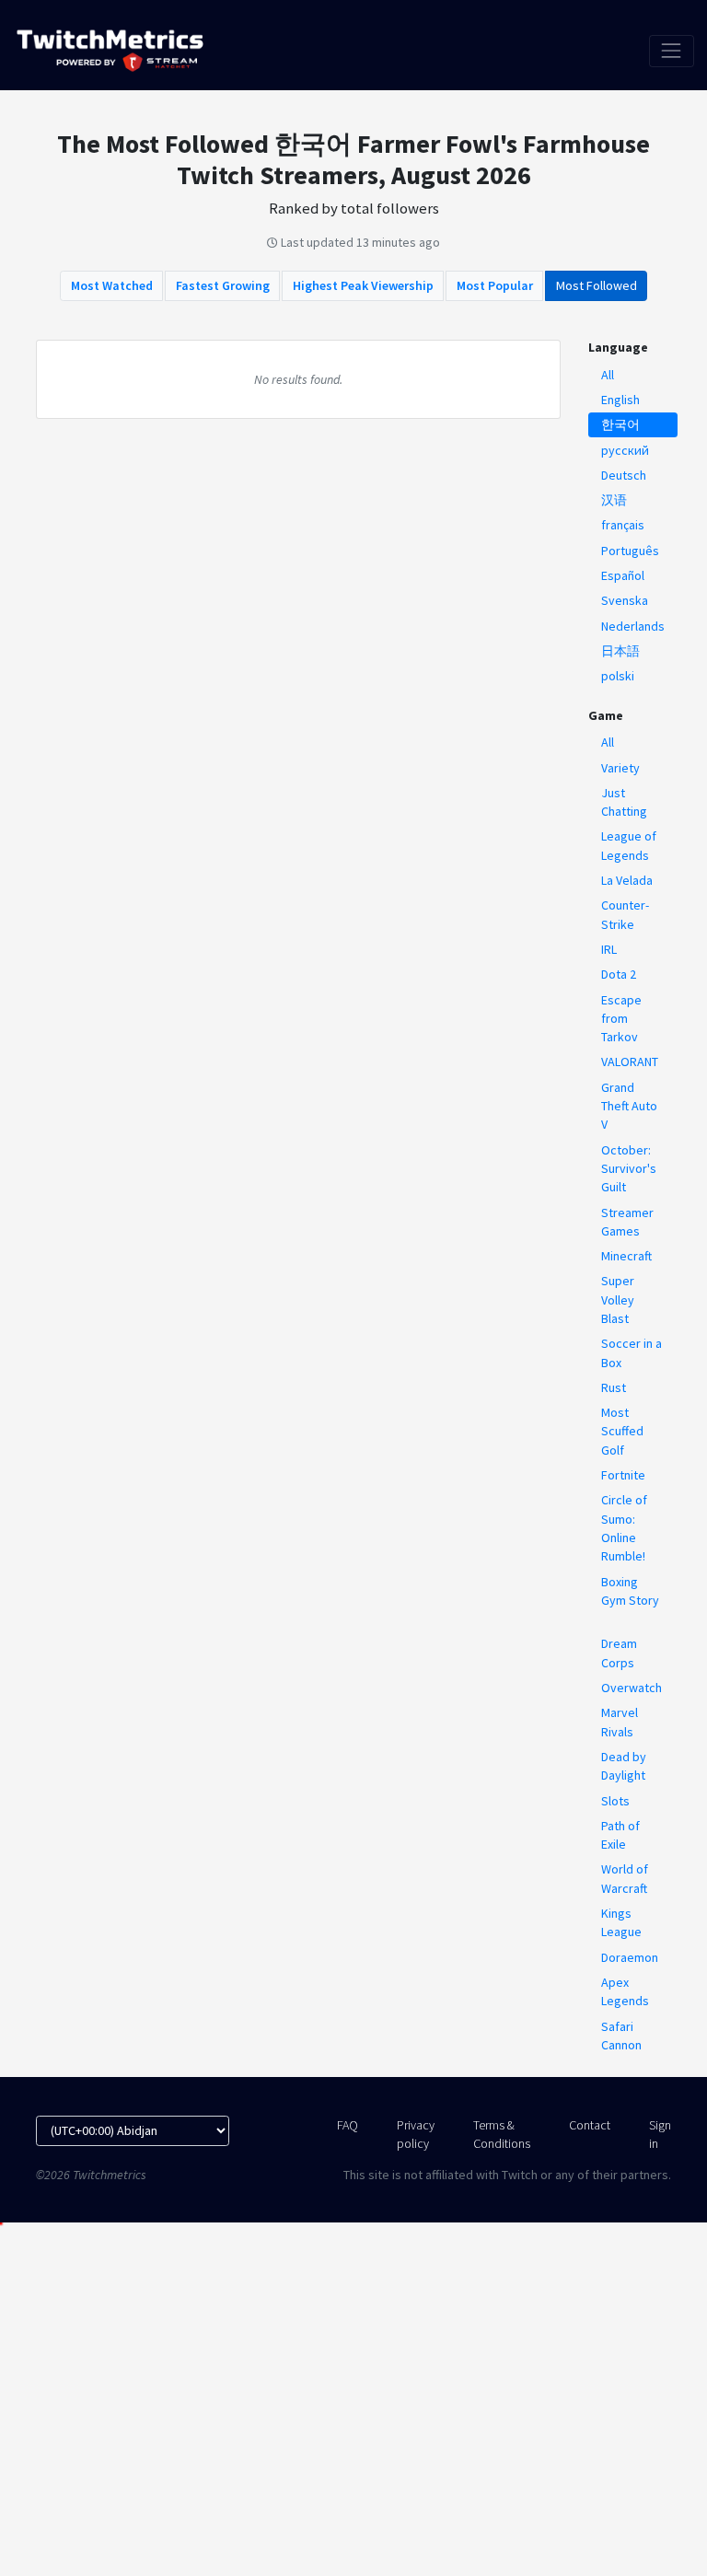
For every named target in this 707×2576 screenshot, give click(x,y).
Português (630, 551)
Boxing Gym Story (630, 1591)
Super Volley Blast (618, 1300)
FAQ (348, 2125)
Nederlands (633, 626)
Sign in (660, 2134)
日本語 (620, 651)
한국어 (620, 424)
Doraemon (630, 1957)
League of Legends (629, 845)
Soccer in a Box (632, 1352)
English (620, 400)
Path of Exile (620, 1835)
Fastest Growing (223, 285)
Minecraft (626, 1256)
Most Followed (597, 285)
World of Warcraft (625, 1878)
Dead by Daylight (624, 1766)
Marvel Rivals (620, 1722)
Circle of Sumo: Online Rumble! (624, 1528)
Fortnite (623, 1475)
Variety (620, 768)
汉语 (614, 500)
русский (625, 450)
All (608, 375)
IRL (609, 949)
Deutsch (624, 475)
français (623, 525)
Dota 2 (619, 974)
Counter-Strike (625, 914)
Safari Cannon (621, 2036)
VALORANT (630, 1062)
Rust (614, 1387)
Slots (615, 1801)
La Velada (627, 880)
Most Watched (112, 285)
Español (623, 575)
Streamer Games (627, 1222)
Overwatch (632, 1688)
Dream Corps (619, 1653)
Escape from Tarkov (621, 1019)
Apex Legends (625, 1991)
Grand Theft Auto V (629, 1106)
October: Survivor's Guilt (629, 1169)
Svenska (625, 600)
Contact (590, 2125)
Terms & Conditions (502, 2134)
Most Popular (495, 285)
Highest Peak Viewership (363, 285)
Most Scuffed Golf (622, 1431)
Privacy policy (416, 2134)
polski (618, 676)
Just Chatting (624, 802)
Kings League (621, 1922)
